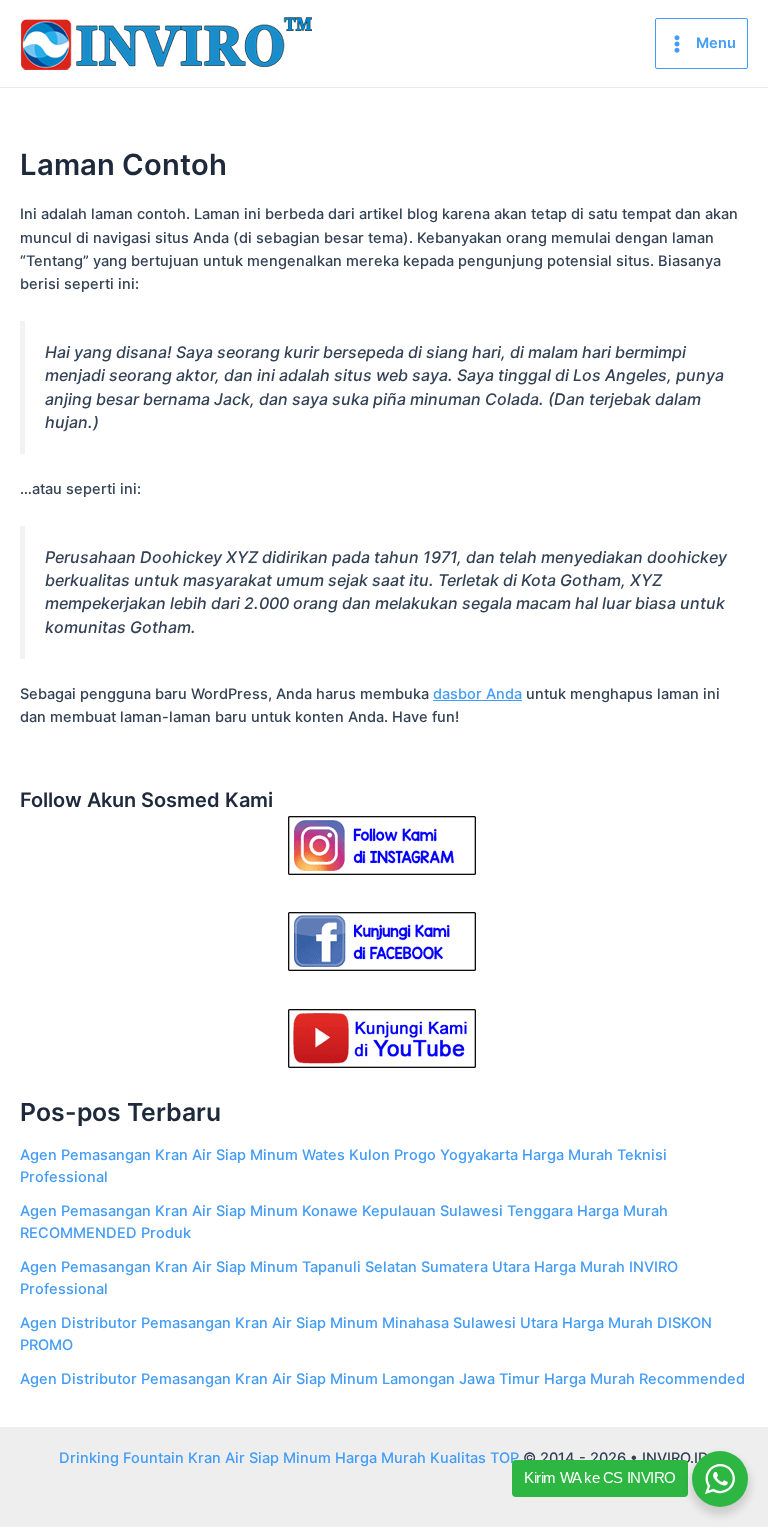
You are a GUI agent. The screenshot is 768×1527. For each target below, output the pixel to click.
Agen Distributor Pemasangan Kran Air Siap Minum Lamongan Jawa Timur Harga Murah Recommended (382, 1379)
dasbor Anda (477, 694)
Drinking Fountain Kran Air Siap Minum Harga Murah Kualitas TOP (289, 1458)
